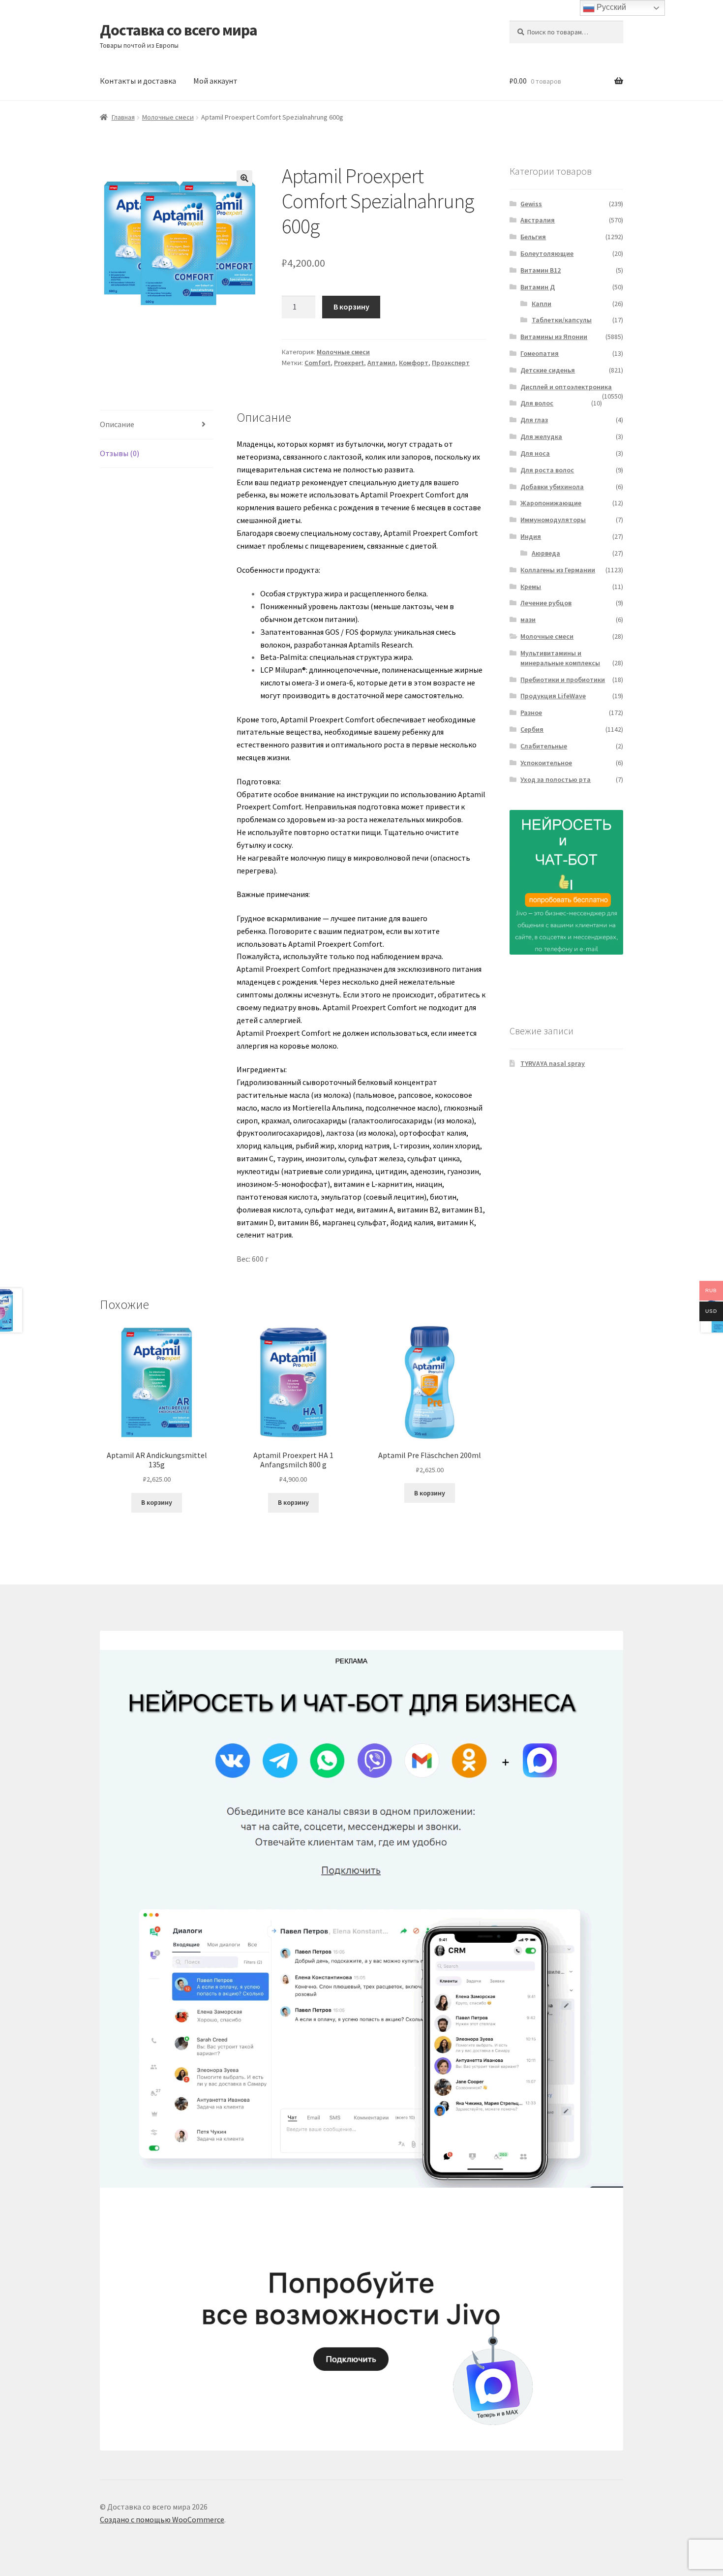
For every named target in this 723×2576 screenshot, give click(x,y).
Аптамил (381, 363)
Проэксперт (451, 363)
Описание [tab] (117, 424)
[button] (244, 178)
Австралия (538, 220)
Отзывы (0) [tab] (120, 453)
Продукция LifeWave (553, 696)
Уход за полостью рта (556, 779)
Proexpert (349, 363)
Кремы (531, 587)
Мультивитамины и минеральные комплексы (560, 658)
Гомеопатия (540, 353)
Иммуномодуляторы (553, 520)
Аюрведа (546, 553)
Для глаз (534, 420)
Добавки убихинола (552, 487)
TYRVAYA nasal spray (553, 1063)
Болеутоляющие (547, 253)
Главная (123, 117)
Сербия (532, 729)
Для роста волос (547, 470)
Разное (531, 713)
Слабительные (544, 746)
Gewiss (531, 204)
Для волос (537, 403)
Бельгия (533, 237)
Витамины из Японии (554, 337)
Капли (542, 304)
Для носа (535, 453)
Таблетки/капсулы (562, 320)
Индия (531, 536)
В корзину (351, 307)
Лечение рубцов (546, 603)
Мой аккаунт (215, 81)
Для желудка (541, 436)
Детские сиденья (548, 370)
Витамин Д (538, 287)
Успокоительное (546, 763)
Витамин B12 (541, 270)
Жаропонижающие (551, 503)
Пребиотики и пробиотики (563, 680)
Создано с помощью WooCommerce (162, 2519)
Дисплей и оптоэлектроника (566, 387)
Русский (610, 7)
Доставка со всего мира (179, 30)
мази (528, 620)
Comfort (317, 363)
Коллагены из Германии (558, 570)
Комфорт (414, 363)
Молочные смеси (168, 117)
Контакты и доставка (138, 81)
